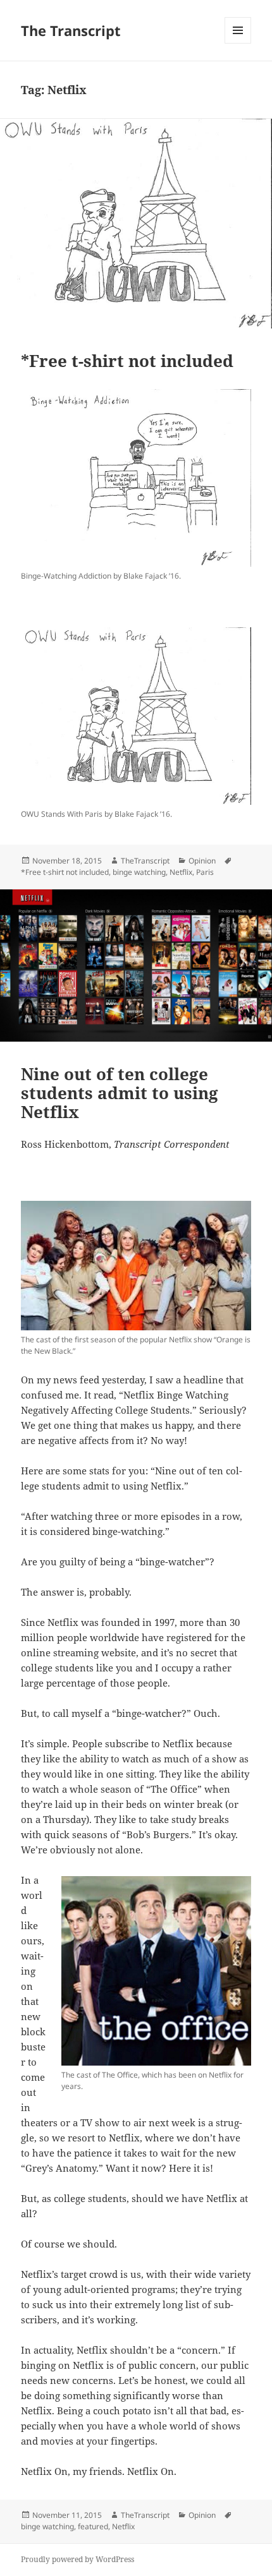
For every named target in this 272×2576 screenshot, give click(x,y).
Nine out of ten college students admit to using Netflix (120, 1093)
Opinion (202, 861)
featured (93, 2526)
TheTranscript (145, 861)
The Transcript (71, 30)
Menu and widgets (238, 43)
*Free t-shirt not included (127, 361)
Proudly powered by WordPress (77, 2559)
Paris (205, 872)
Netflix (181, 872)
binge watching (139, 872)
